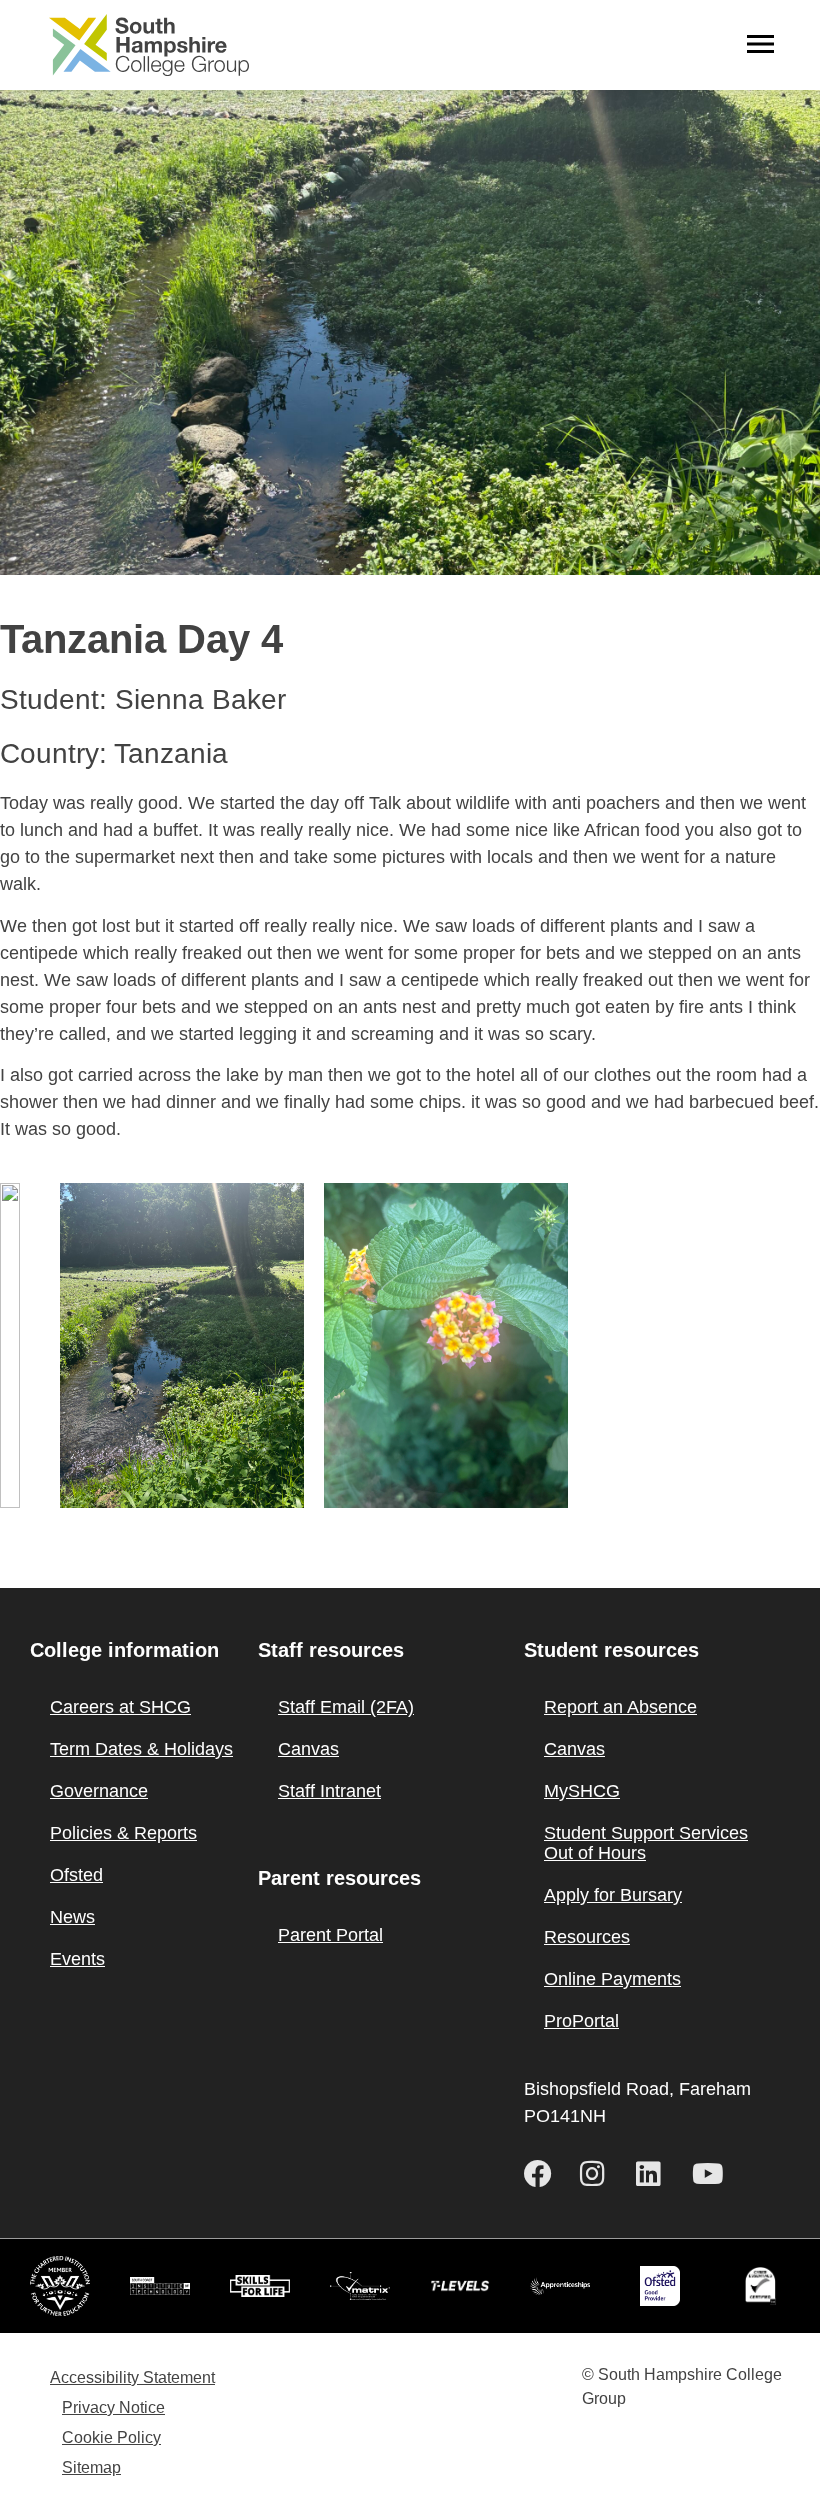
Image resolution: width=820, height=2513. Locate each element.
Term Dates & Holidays (141, 1749)
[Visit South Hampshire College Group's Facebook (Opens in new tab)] (544, 2174)
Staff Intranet (329, 1791)
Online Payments (612, 1979)
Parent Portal (330, 1935)
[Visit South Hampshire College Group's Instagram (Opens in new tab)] (600, 2174)
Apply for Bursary (613, 1895)
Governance (99, 1791)
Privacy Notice (113, 2407)
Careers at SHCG (120, 1707)
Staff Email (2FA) (346, 1707)
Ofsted (76, 1875)
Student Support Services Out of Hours (646, 1843)
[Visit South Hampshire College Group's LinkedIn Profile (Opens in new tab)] (656, 2174)
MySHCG (582, 1791)
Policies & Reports (123, 1833)
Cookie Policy (111, 2437)
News (72, 1917)
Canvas (308, 1749)
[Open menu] (760, 45)
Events (77, 1959)
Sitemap (91, 2467)
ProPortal (581, 2021)
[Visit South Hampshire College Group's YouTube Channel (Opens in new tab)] (712, 2174)
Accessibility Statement (132, 2377)
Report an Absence (620, 1707)
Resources (587, 1937)
